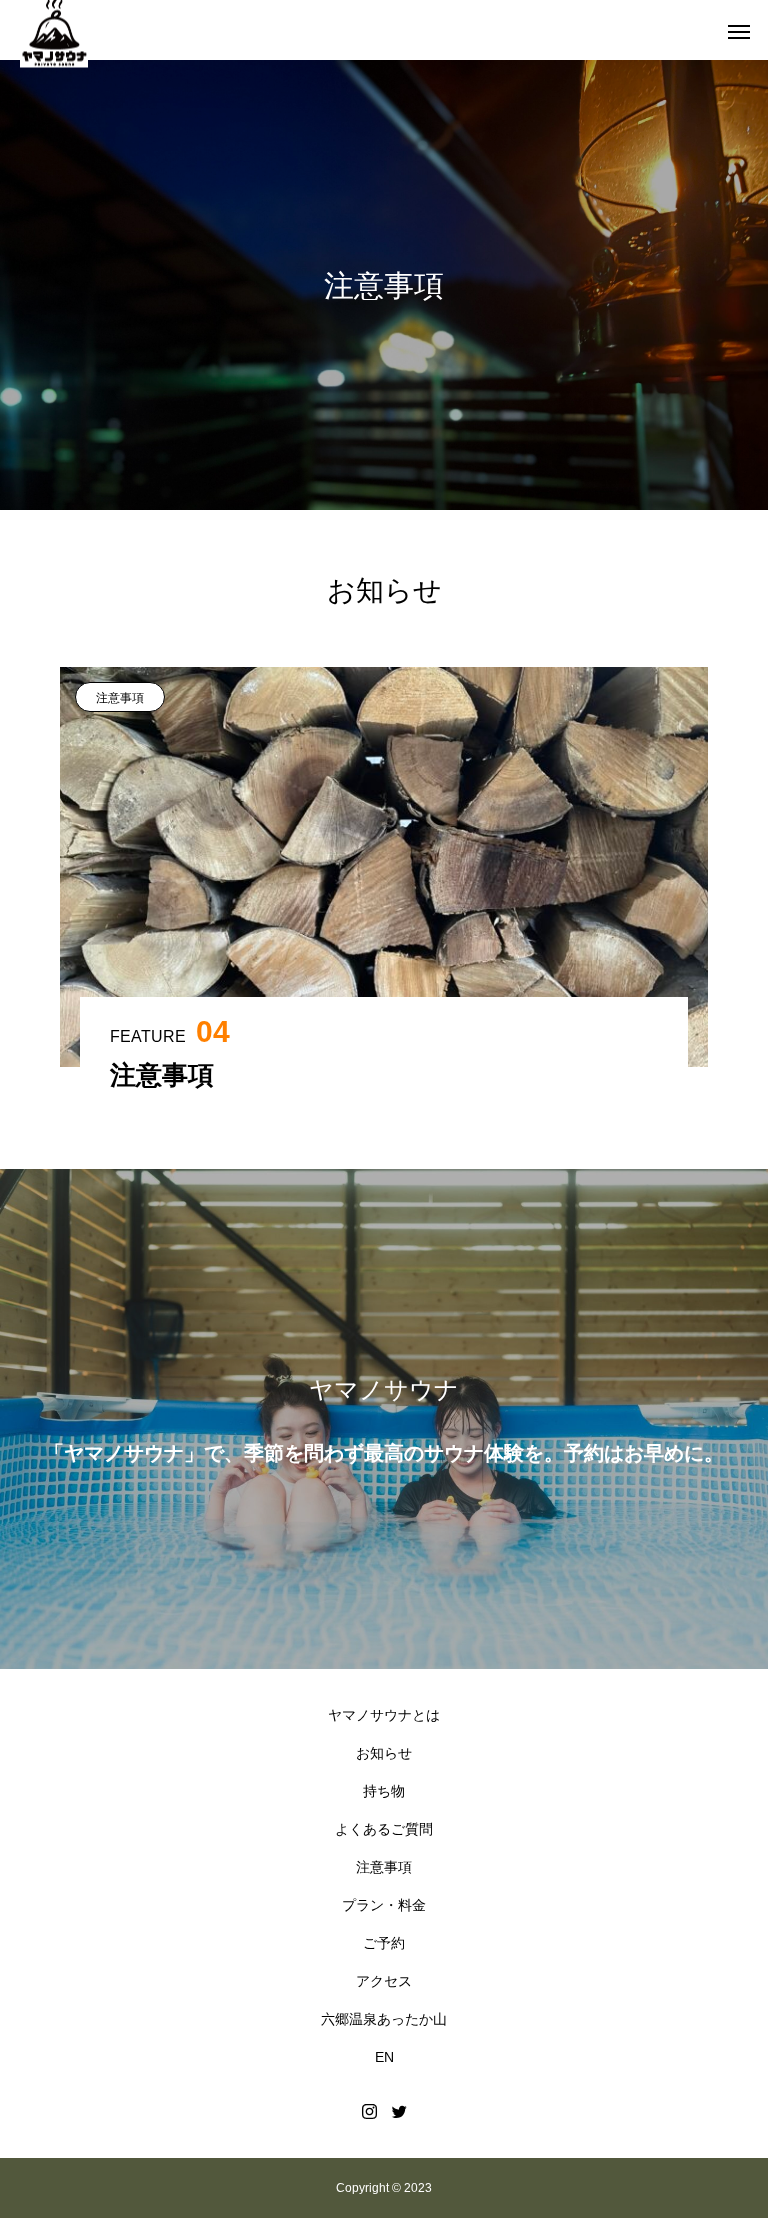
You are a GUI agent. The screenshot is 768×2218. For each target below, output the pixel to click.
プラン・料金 (384, 1905)
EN (384, 2057)
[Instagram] (369, 2111)
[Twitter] (399, 2111)
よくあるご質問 (384, 1829)
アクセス (384, 1981)
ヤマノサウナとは (384, 1715)
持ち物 (384, 1791)
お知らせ (384, 1753)
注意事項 (120, 698)
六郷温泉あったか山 (384, 2019)
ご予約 (384, 1943)
